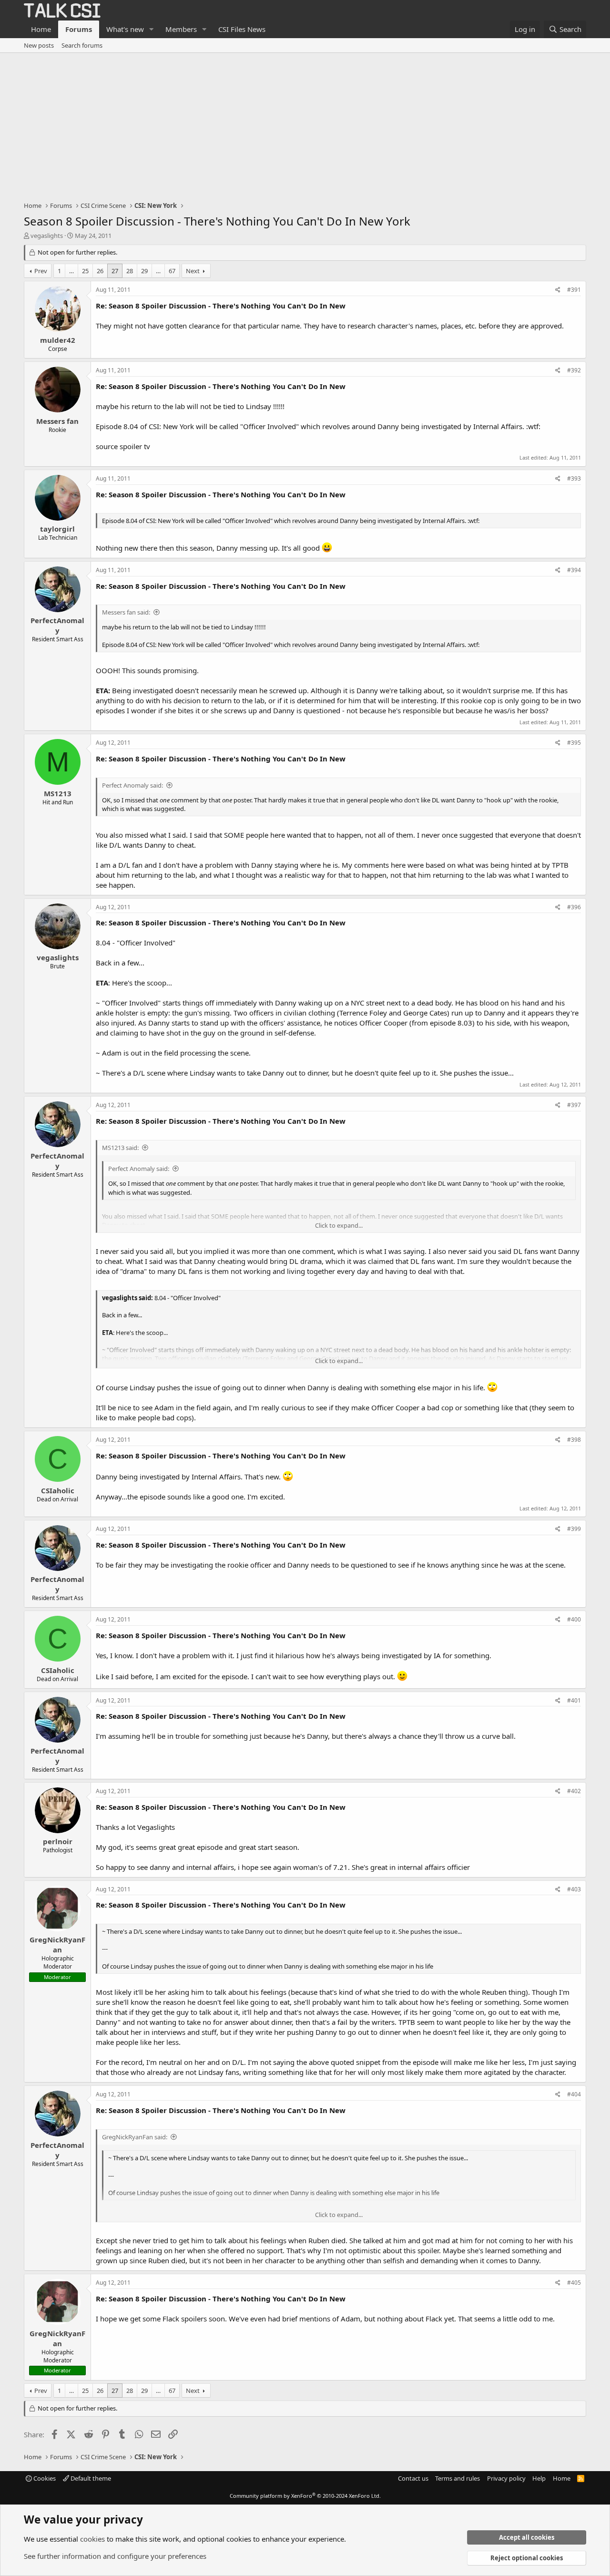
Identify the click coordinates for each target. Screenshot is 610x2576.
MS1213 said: (120, 1148)
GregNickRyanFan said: (135, 2137)
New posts (39, 45)
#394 (574, 570)
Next (193, 271)
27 (115, 271)
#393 (574, 478)
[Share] (558, 290)
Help (539, 2478)
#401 (574, 1700)
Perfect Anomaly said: (132, 785)
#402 (574, 1791)
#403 (574, 1889)
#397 (574, 1105)
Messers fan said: (126, 612)
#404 (574, 2094)
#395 (574, 743)
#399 (574, 1529)
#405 (574, 2283)
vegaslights (47, 236)
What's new (125, 29)
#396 (574, 907)
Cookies (44, 2478)
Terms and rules (457, 2478)
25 (85, 271)
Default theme (90, 2478)
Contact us (413, 2478)
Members (181, 29)
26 (100, 271)
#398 (574, 1440)
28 (130, 271)
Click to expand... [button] (339, 1225)
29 (144, 271)
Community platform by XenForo (305, 2496)
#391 (574, 290)
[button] (152, 29)
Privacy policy (506, 2478)
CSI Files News (242, 29)
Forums (79, 29)
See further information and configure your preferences (115, 2556)
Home (41, 29)
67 (172, 271)
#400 (574, 1619)
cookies (92, 2539)
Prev (41, 271)
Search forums (82, 45)
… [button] (71, 271)
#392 (574, 370)
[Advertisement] (305, 124)
